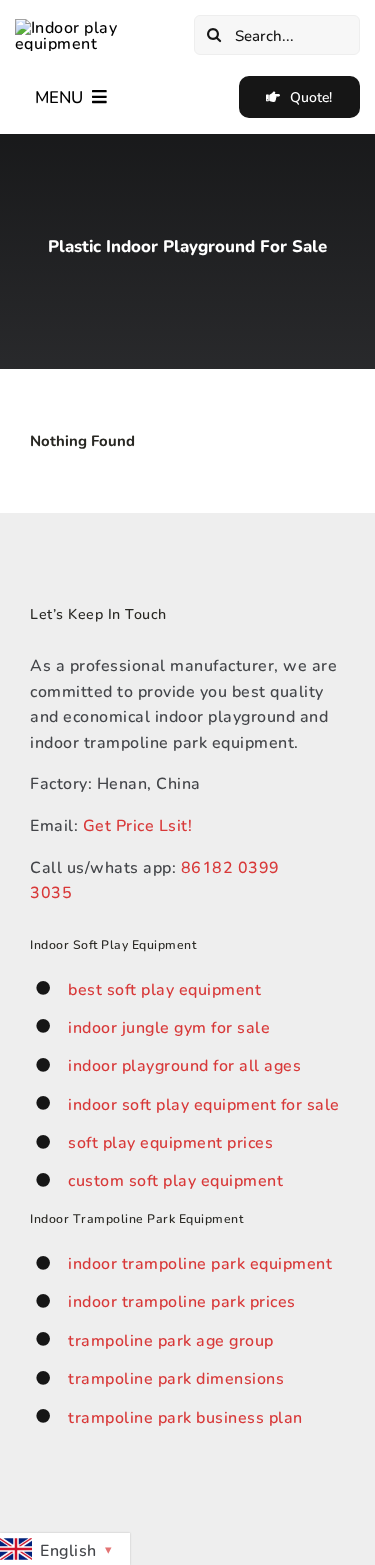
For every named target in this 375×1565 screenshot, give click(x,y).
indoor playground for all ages (184, 1064)
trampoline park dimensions (176, 1377)
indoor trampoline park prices (182, 1300)
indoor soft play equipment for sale (204, 1103)
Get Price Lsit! (138, 824)
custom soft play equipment (175, 1179)
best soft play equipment (164, 988)
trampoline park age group (171, 1339)
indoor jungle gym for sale (169, 1026)
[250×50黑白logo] (98, 26)
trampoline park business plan (185, 1416)
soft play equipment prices (170, 1141)
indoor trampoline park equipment (200, 1262)
